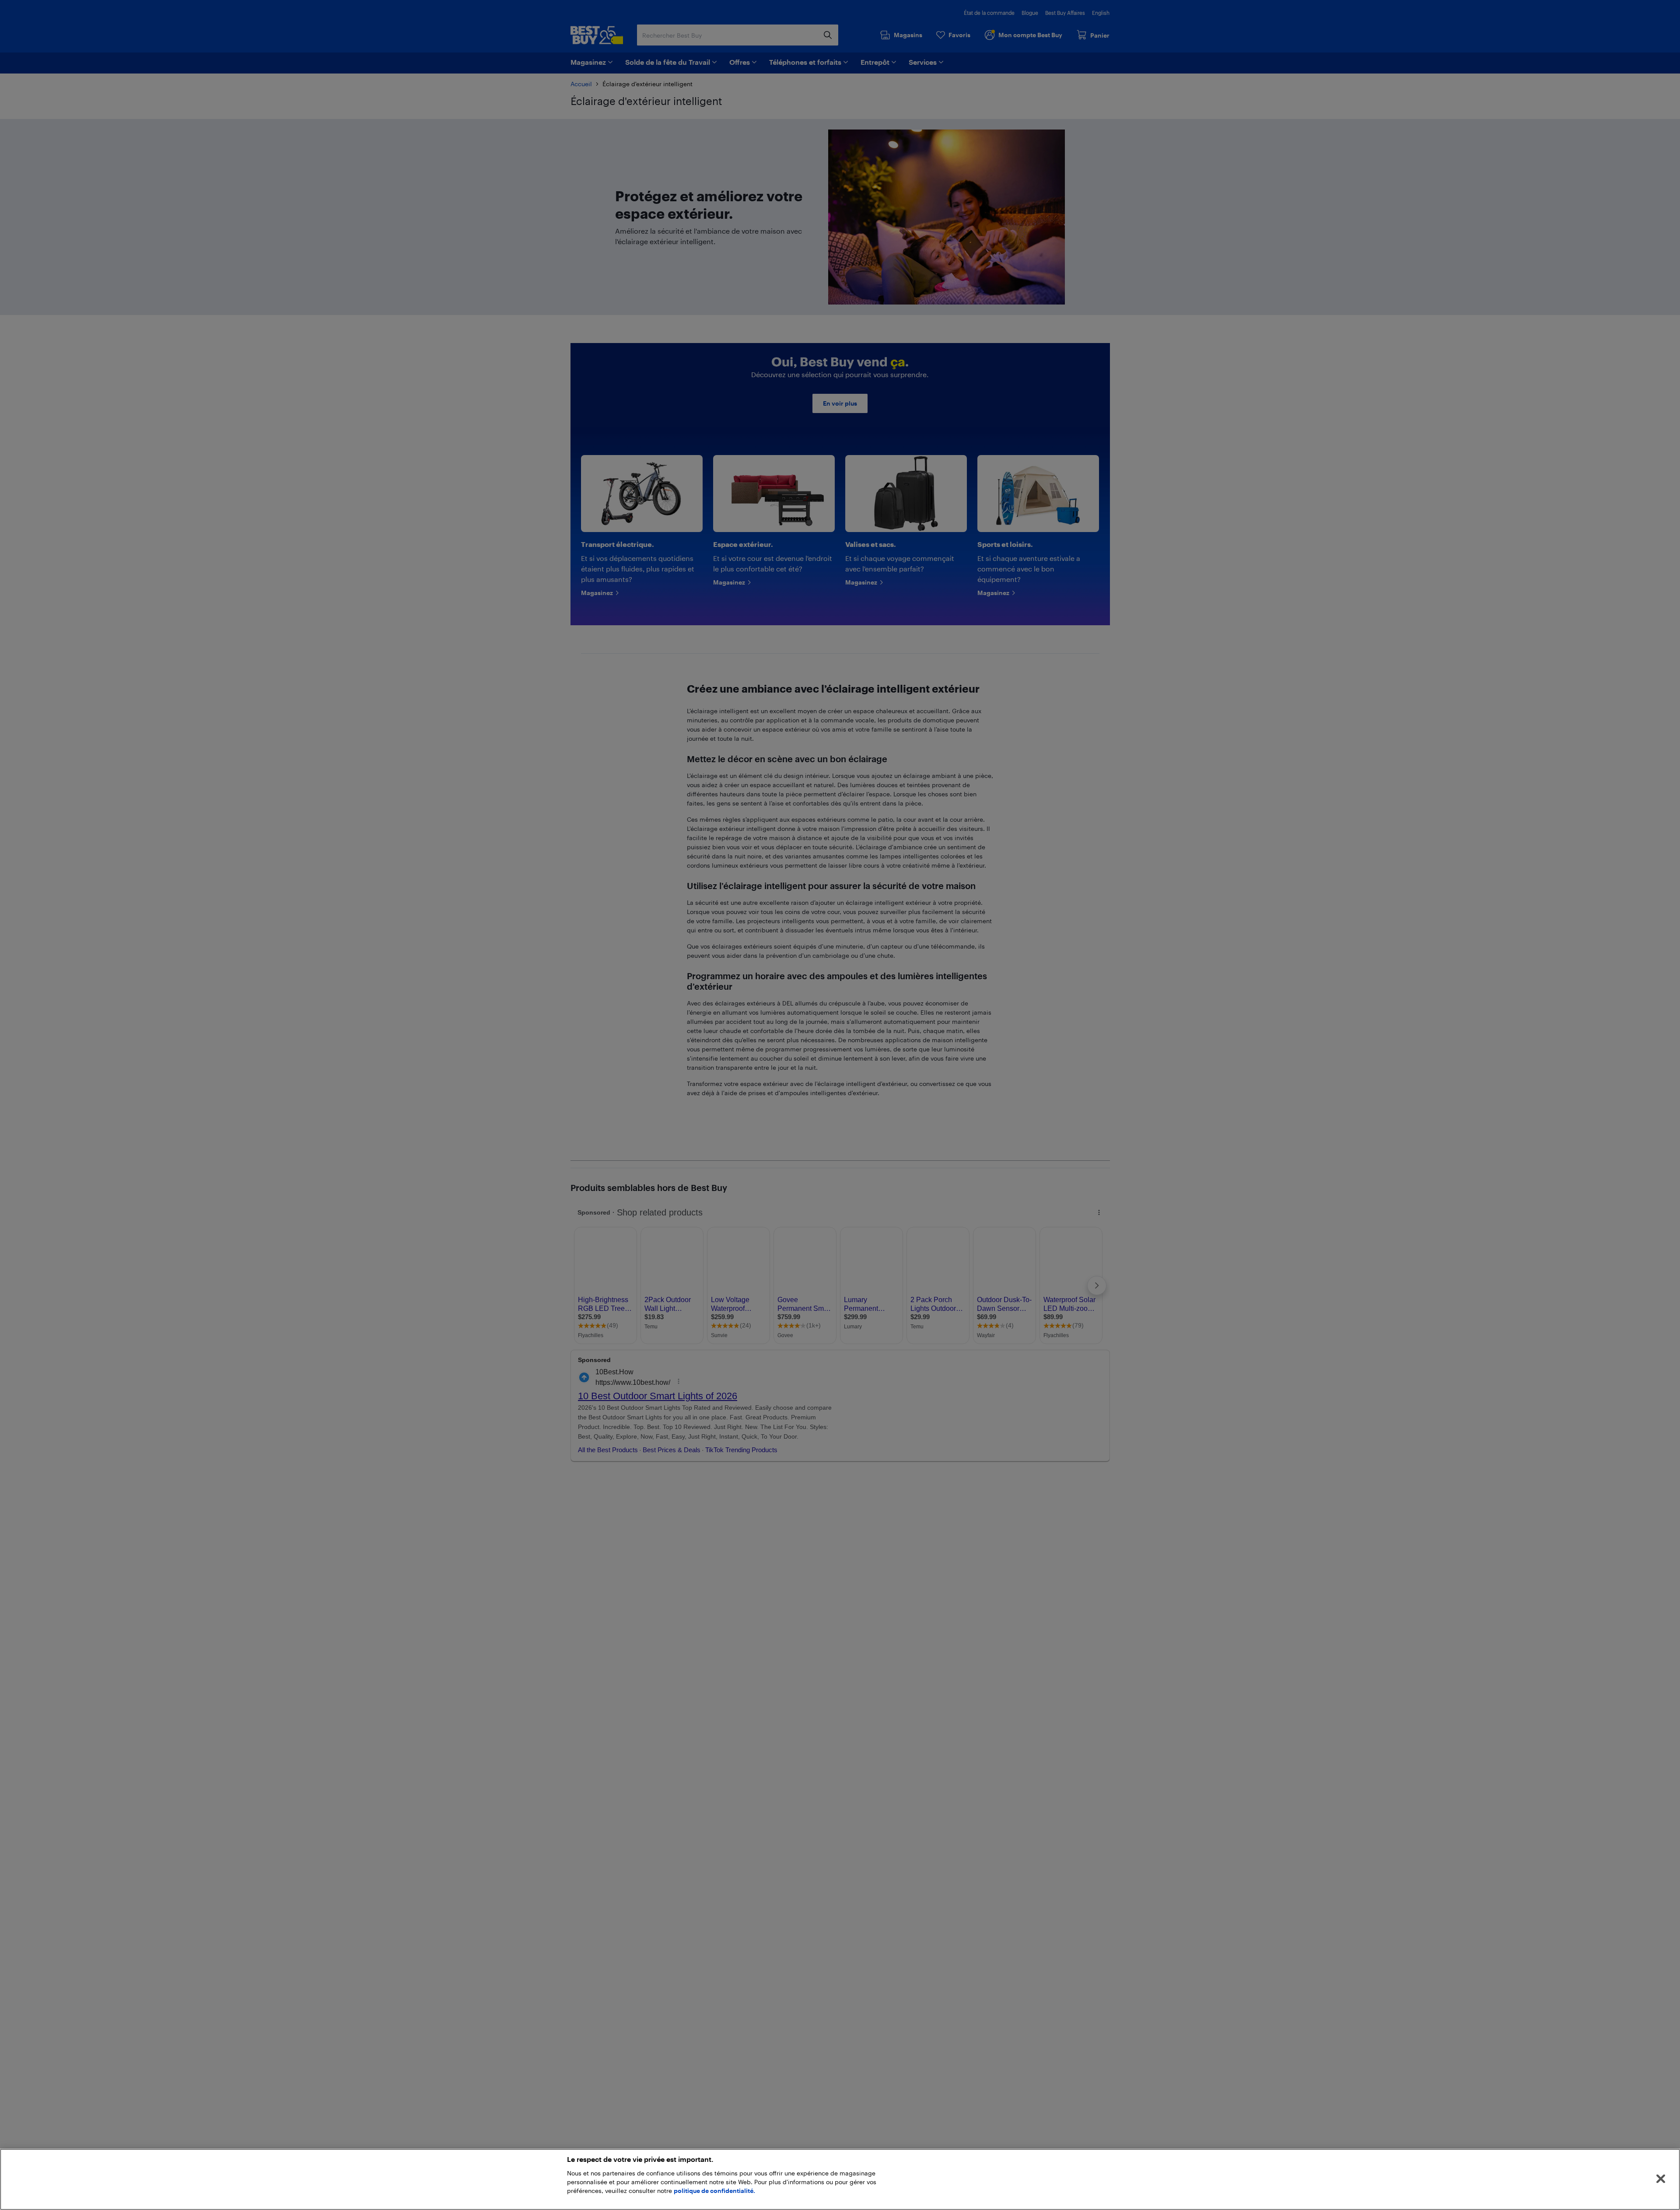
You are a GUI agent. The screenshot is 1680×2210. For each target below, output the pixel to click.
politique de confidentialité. (714, 2191)
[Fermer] (1661, 2179)
